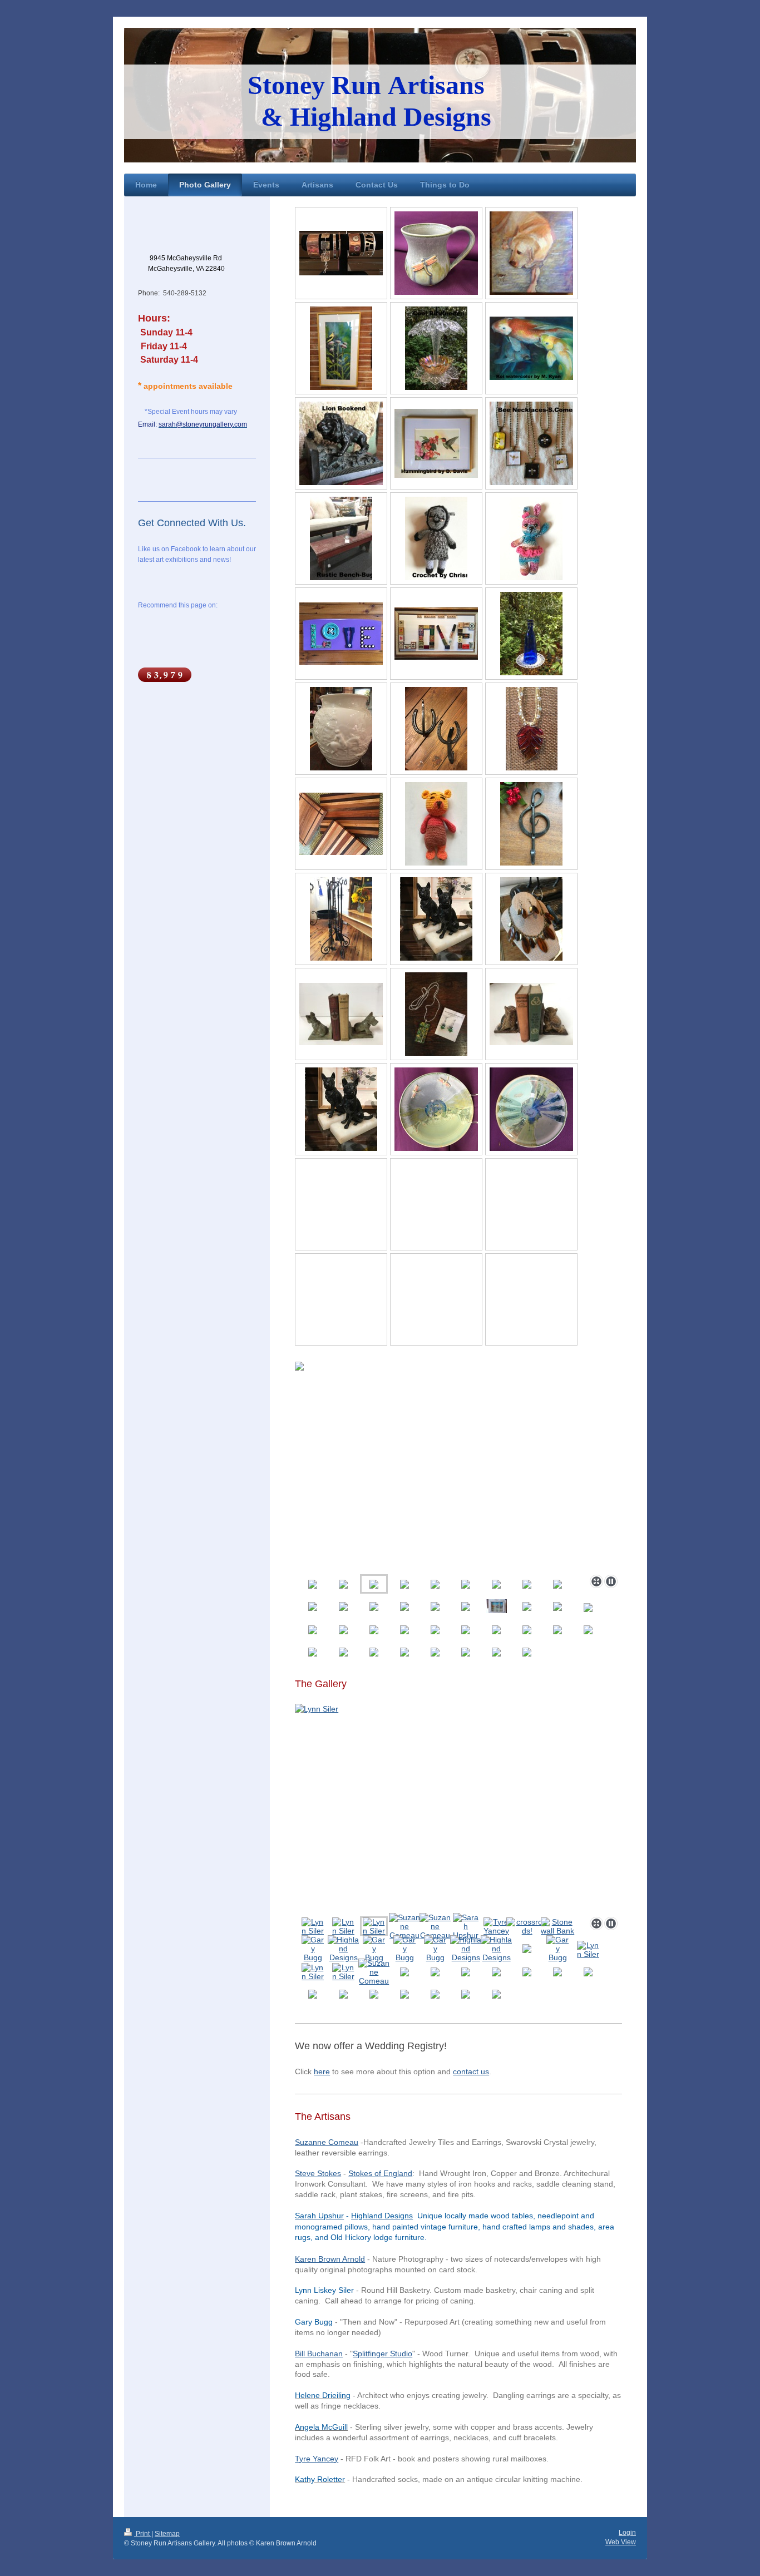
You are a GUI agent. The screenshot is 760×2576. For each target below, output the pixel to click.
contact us (471, 2071)
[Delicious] (166, 622)
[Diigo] (199, 644)
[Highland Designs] (343, 1949)
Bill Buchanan (319, 2353)
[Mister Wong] (233, 622)
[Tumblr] (182, 644)
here (322, 2071)
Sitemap (167, 2534)
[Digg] (182, 622)
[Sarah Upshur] (466, 1926)
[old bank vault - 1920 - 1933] (558, 1926)
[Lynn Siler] (458, 1808)
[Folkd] (216, 622)
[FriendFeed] (216, 644)
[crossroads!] (527, 1926)
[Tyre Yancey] (496, 1926)
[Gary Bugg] (313, 1949)
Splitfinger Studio (383, 2353)
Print (143, 2534)
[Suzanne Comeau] (404, 1926)
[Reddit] (199, 622)
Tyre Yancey (317, 2459)
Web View (621, 2542)
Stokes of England (380, 2173)
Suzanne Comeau (327, 2142)
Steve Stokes (318, 2173)
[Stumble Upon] (166, 644)
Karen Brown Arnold (330, 2259)
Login (627, 2533)
